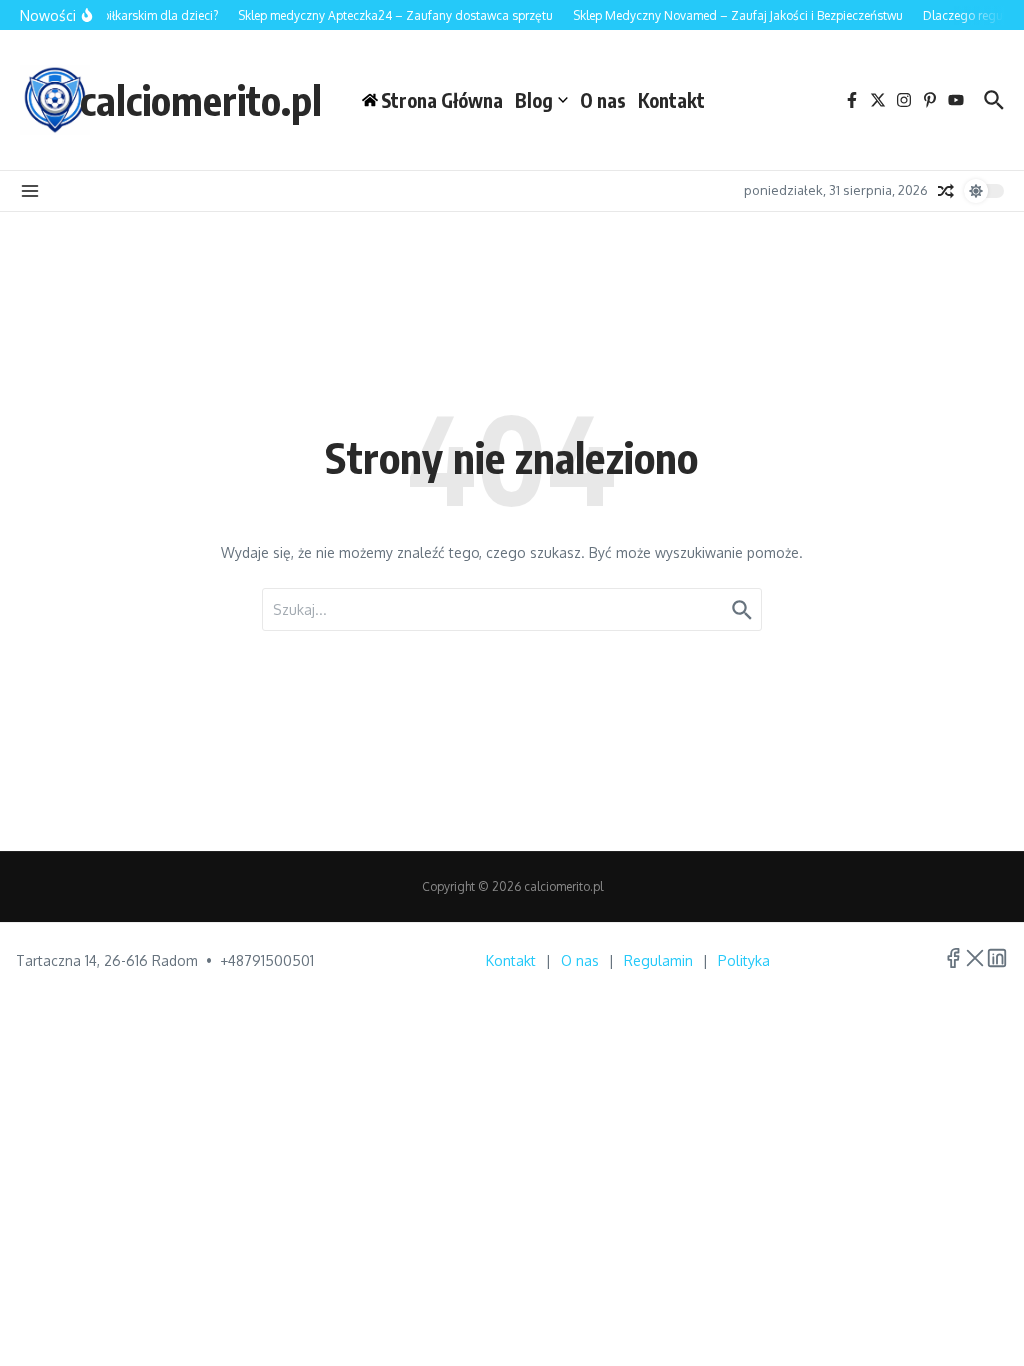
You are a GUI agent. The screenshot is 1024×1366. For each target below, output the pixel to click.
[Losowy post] (946, 191)
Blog (534, 100)
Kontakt (671, 100)
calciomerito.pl (201, 100)
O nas (603, 100)
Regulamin (658, 960)
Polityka (744, 960)
